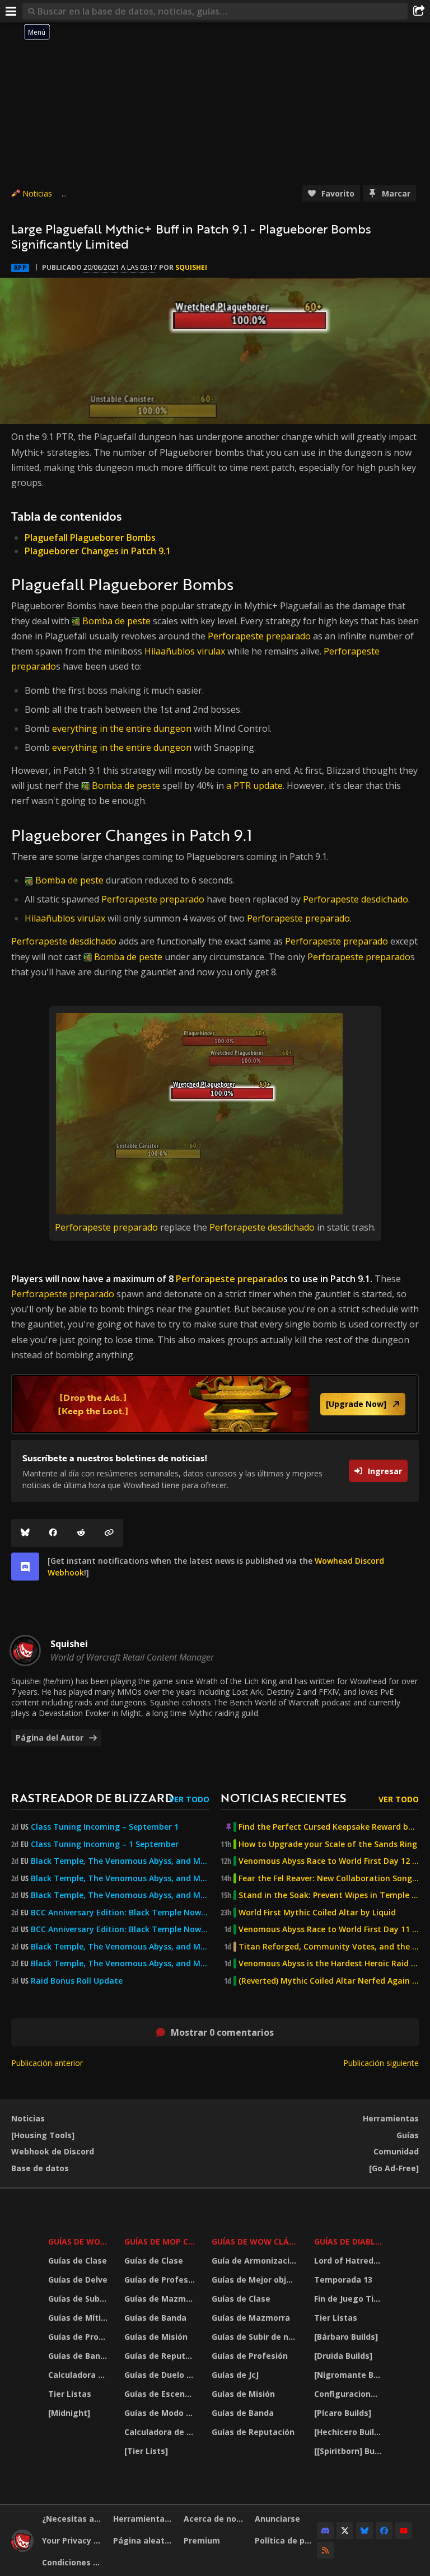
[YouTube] (404, 2531)
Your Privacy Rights (73, 2540)
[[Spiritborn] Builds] (349, 2451)
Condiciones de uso (73, 2562)
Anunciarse (277, 2519)
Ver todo (189, 1799)
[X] (345, 2531)
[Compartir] (419, 11)
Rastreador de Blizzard (92, 1797)
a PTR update (254, 786)
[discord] (25, 1567)
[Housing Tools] (43, 2135)
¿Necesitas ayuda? (73, 2519)
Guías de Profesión (79, 2337)
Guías (408, 2135)
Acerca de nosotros (215, 2519)
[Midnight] (69, 2413)
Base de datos (40, 2168)
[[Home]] (22, 2549)
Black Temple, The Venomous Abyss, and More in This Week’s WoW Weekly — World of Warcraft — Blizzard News (120, 1861)
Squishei (191, 267)
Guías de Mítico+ (79, 2318)
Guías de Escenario (161, 2394)
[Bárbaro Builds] (346, 2337)
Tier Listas (70, 2394)
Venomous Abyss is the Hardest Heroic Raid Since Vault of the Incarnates (329, 1963)
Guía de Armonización (256, 2261)
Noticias (37, 193)
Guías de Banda (79, 2356)
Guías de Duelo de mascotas (161, 2375)
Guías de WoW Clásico (256, 2241)
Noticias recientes (283, 1797)
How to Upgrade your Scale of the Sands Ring (328, 1844)
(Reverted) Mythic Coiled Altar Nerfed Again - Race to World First (329, 1981)
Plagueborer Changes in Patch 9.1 (98, 551)
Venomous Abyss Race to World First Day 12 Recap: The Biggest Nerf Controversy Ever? (329, 1861)
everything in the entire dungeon (122, 728)
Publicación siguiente (381, 2063)
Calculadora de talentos (79, 2375)
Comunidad (396, 2151)
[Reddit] (81, 1533)
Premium (202, 2540)
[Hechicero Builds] (349, 2432)
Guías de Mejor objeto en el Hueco (256, 2280)
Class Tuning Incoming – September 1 (105, 1827)
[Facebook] (53, 1533)
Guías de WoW (78, 2241)
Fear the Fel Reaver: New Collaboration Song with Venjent (329, 1878)
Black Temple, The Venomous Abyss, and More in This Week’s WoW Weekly (120, 1895)
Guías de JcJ (235, 2375)
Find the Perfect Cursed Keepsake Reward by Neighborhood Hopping (329, 1827)
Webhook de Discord (53, 2151)
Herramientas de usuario (144, 2519)
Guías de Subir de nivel (79, 2299)
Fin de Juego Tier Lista (349, 2299)
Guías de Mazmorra (161, 2299)
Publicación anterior (47, 2063)
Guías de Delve (78, 2280)
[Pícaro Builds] (343, 2413)
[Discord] (325, 2531)
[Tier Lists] (146, 2451)
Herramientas (391, 2118)
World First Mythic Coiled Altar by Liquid (317, 1913)
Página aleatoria (144, 2540)
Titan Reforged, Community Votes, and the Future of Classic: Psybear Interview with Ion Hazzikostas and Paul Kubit (329, 1947)
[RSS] (325, 2550)
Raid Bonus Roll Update (77, 1981)
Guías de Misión (156, 2337)
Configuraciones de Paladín (349, 2394)
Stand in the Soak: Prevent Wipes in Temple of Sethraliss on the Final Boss (329, 1895)
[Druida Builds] (343, 2356)
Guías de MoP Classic (161, 2241)
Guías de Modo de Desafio (161, 2413)
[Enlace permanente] (109, 1533)
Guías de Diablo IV (349, 2241)
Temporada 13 (343, 2280)
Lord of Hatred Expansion (349, 2261)
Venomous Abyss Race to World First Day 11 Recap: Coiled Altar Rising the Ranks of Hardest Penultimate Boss (329, 1929)
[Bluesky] (25, 1533)
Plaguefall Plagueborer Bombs (90, 537)
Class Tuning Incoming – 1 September (105, 1844)
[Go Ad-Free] (394, 2168)
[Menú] (11, 11)
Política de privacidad (286, 2540)
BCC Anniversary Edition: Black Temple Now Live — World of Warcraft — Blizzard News (120, 1913)
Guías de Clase (78, 2261)
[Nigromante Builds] (349, 2375)
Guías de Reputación (161, 2356)
